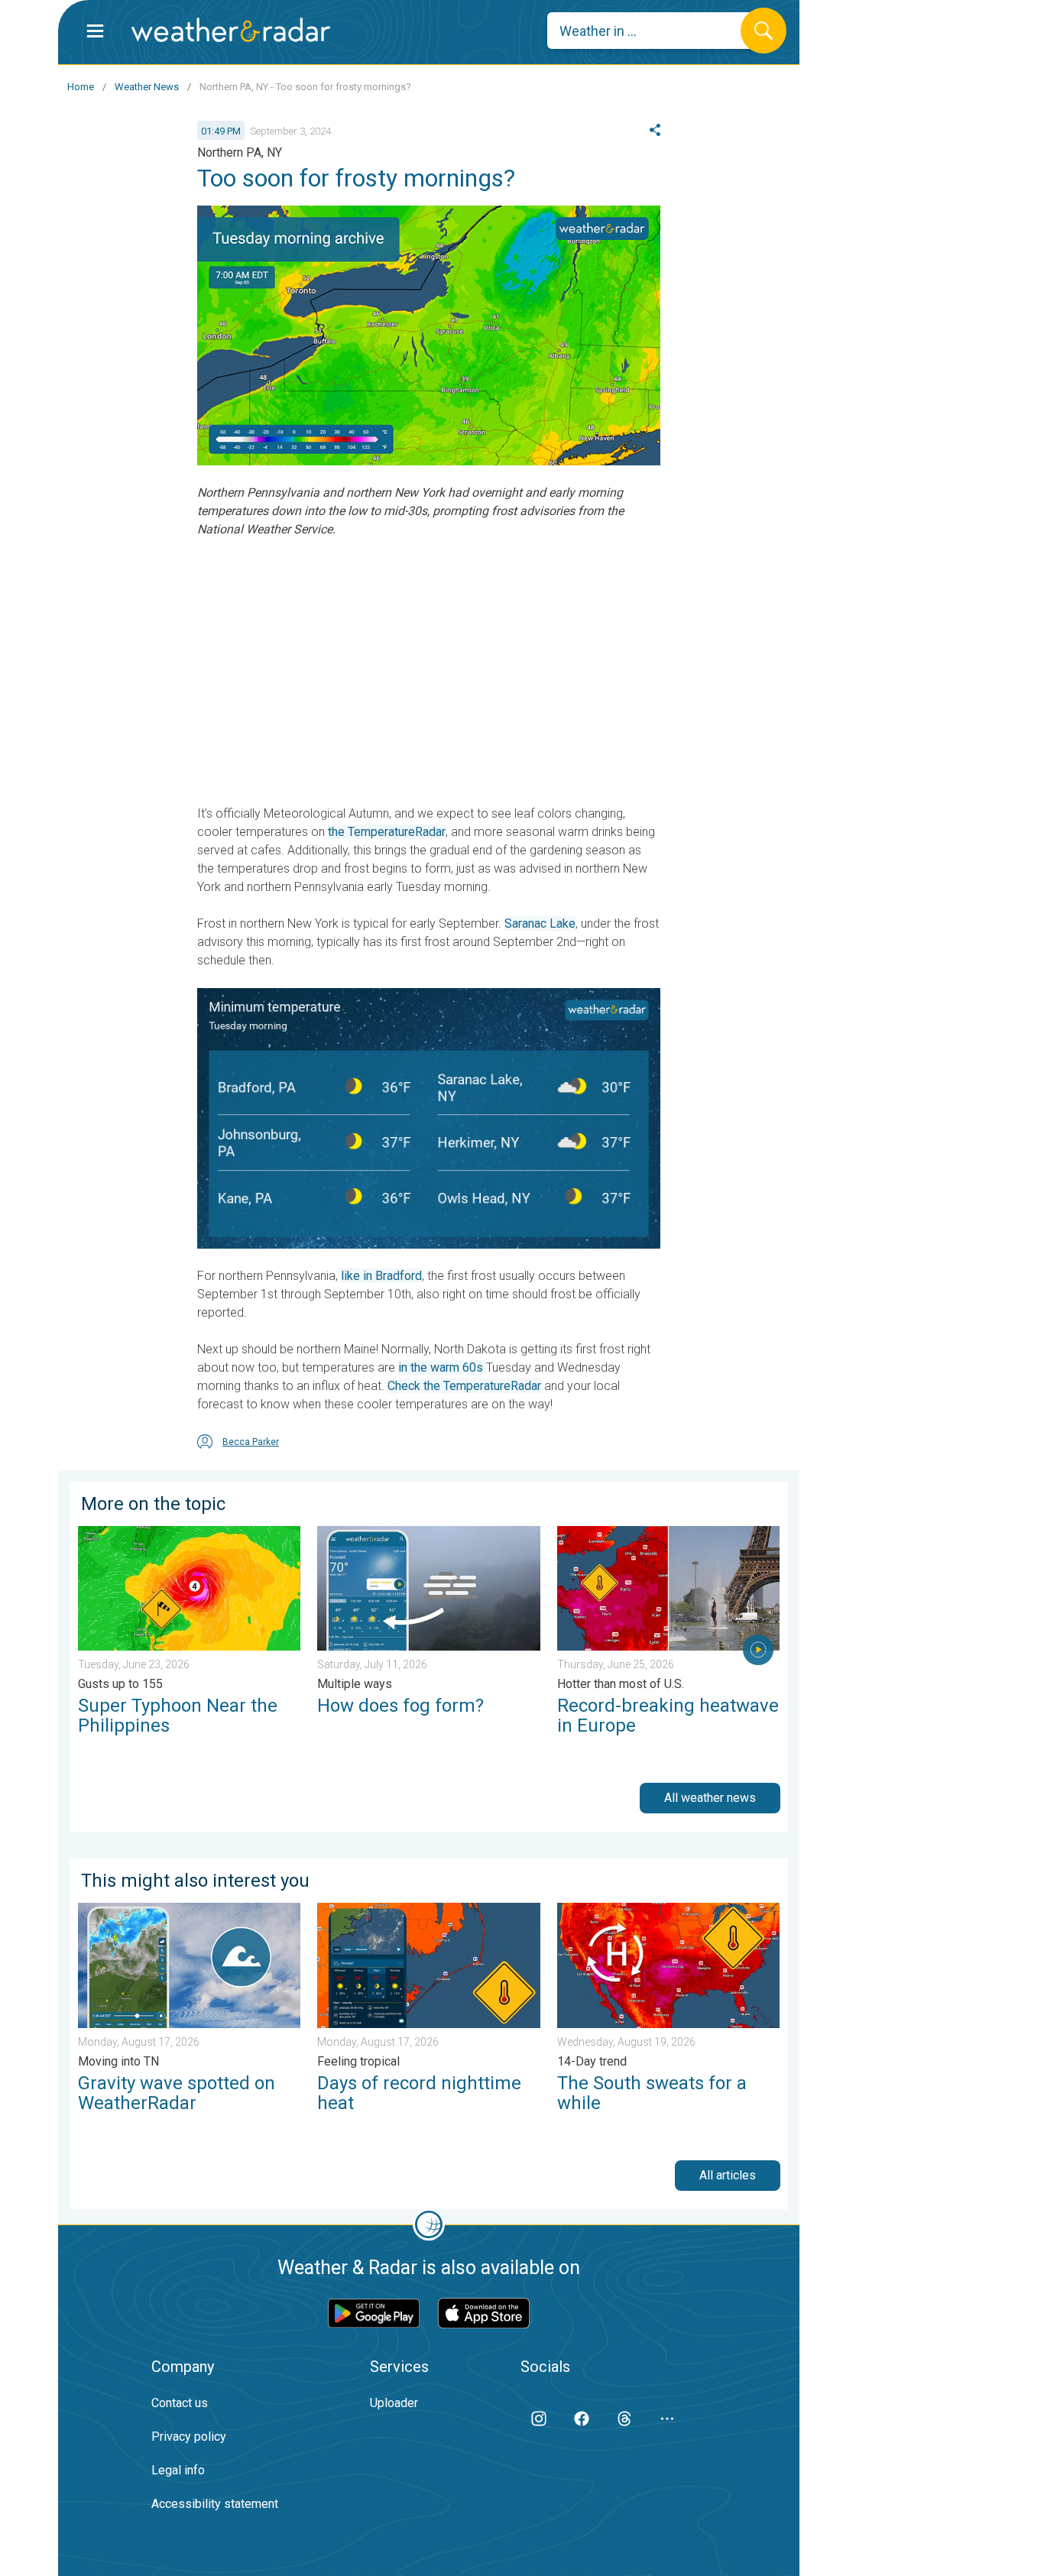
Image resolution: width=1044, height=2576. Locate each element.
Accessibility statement (215, 2504)
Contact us (180, 2403)
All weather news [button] (710, 1798)
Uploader (394, 2403)
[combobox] (655, 31)
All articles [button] (728, 2175)
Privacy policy (189, 2437)
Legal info (178, 2470)
